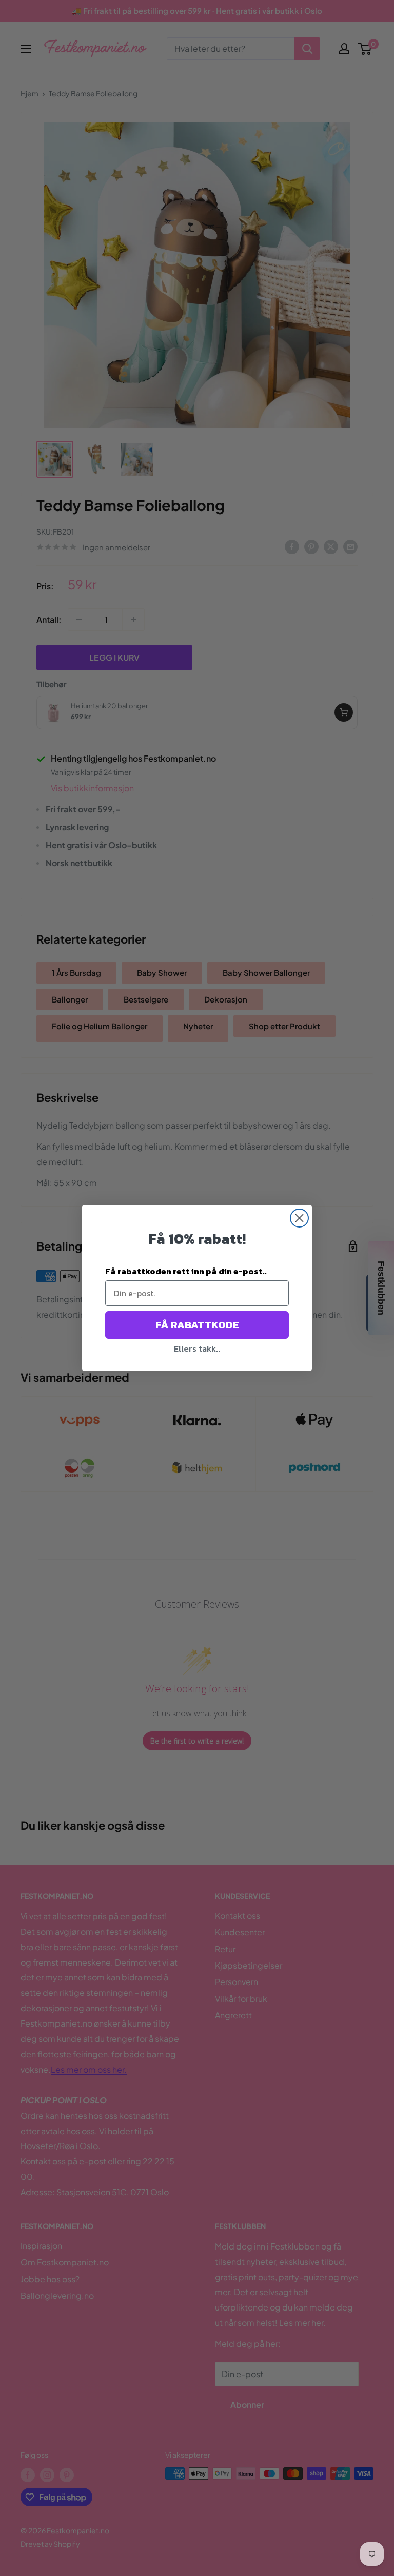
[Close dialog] (299, 1218)
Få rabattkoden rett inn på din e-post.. (186, 1271)
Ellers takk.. (197, 1348)
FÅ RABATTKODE (197, 1325)
